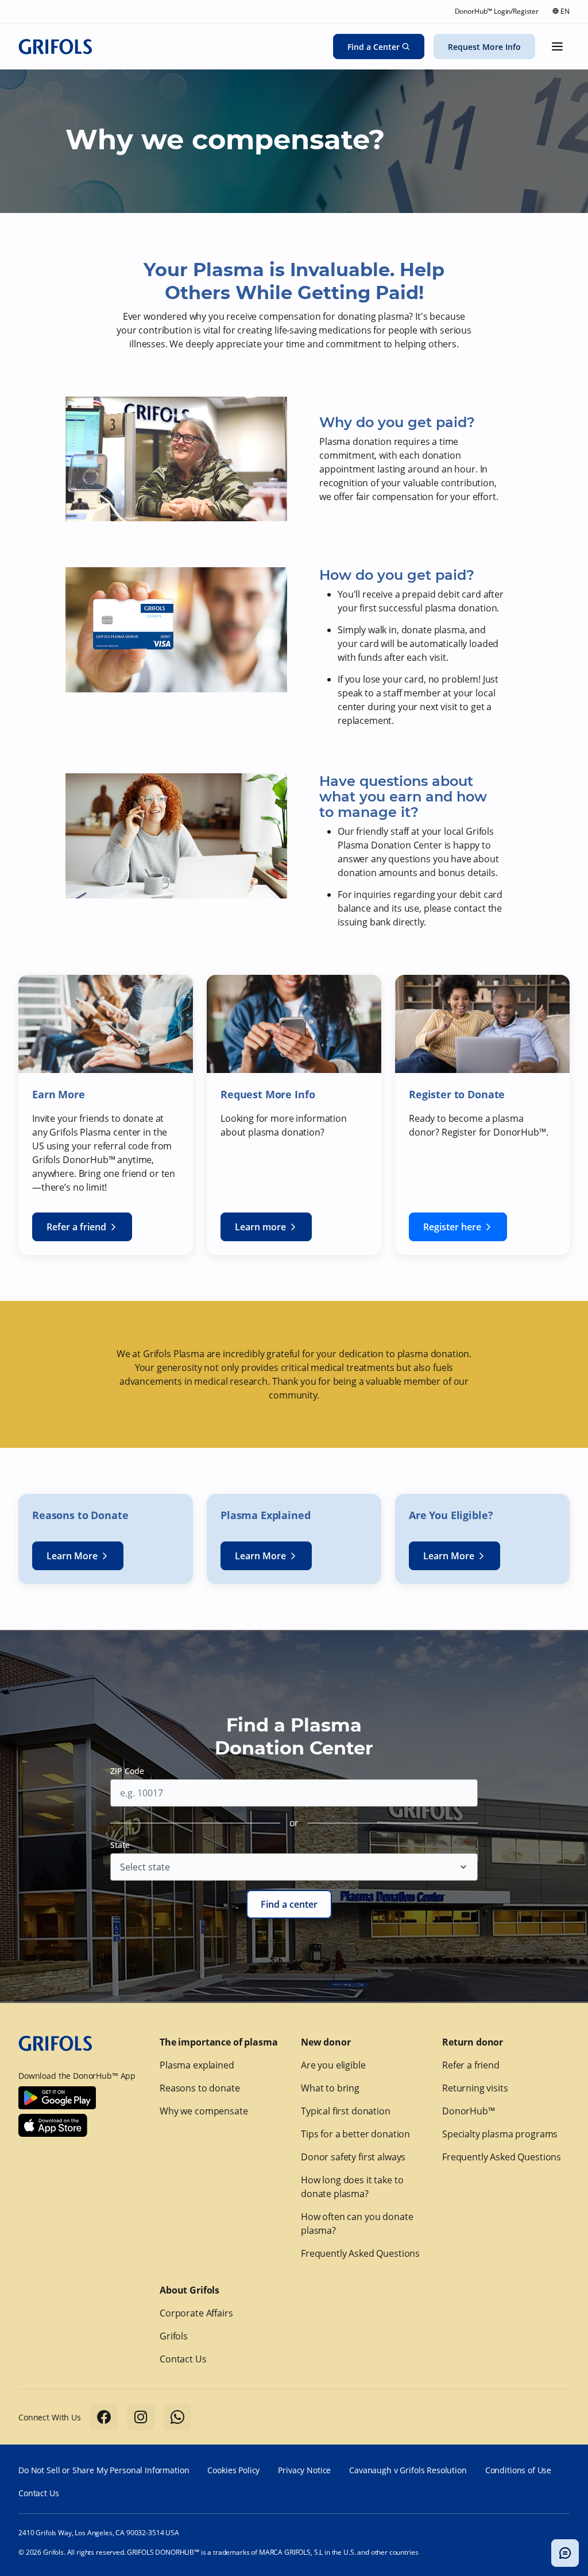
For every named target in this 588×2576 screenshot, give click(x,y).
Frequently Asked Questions (360, 2253)
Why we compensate (204, 2111)
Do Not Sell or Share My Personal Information (104, 2470)
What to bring (330, 2088)
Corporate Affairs (196, 2313)
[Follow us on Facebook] (104, 2417)
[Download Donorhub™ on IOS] (53, 2125)
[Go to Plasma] (55, 47)
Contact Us (183, 2359)
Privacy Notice (304, 2470)
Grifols (174, 2336)
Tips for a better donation (355, 2134)
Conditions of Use (518, 2470)
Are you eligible (333, 2065)
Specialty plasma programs (500, 2134)
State (120, 1845)
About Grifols (189, 2290)
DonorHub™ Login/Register (497, 11)
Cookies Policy (233, 2470)
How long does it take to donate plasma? (352, 2187)
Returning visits (475, 2088)
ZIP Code (127, 1771)
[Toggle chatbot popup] (565, 2553)
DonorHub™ (469, 2111)
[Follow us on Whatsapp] (177, 2417)
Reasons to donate (200, 2088)
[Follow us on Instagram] (141, 2417)
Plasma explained (197, 2065)
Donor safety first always (353, 2157)
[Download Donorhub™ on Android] (57, 2098)
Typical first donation (346, 2111)
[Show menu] (557, 47)
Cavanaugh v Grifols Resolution (408, 2470)
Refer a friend (471, 2065)
